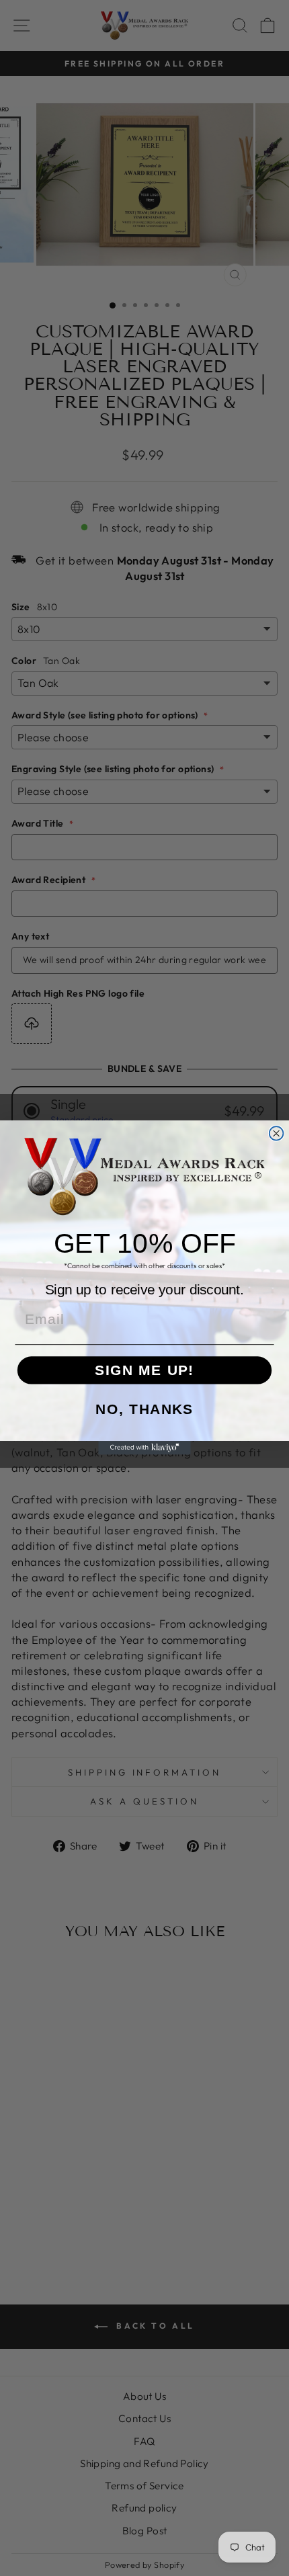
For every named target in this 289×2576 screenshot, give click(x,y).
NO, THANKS (144, 1410)
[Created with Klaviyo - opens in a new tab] (144, 1448)
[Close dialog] (277, 1134)
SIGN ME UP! (144, 1370)
